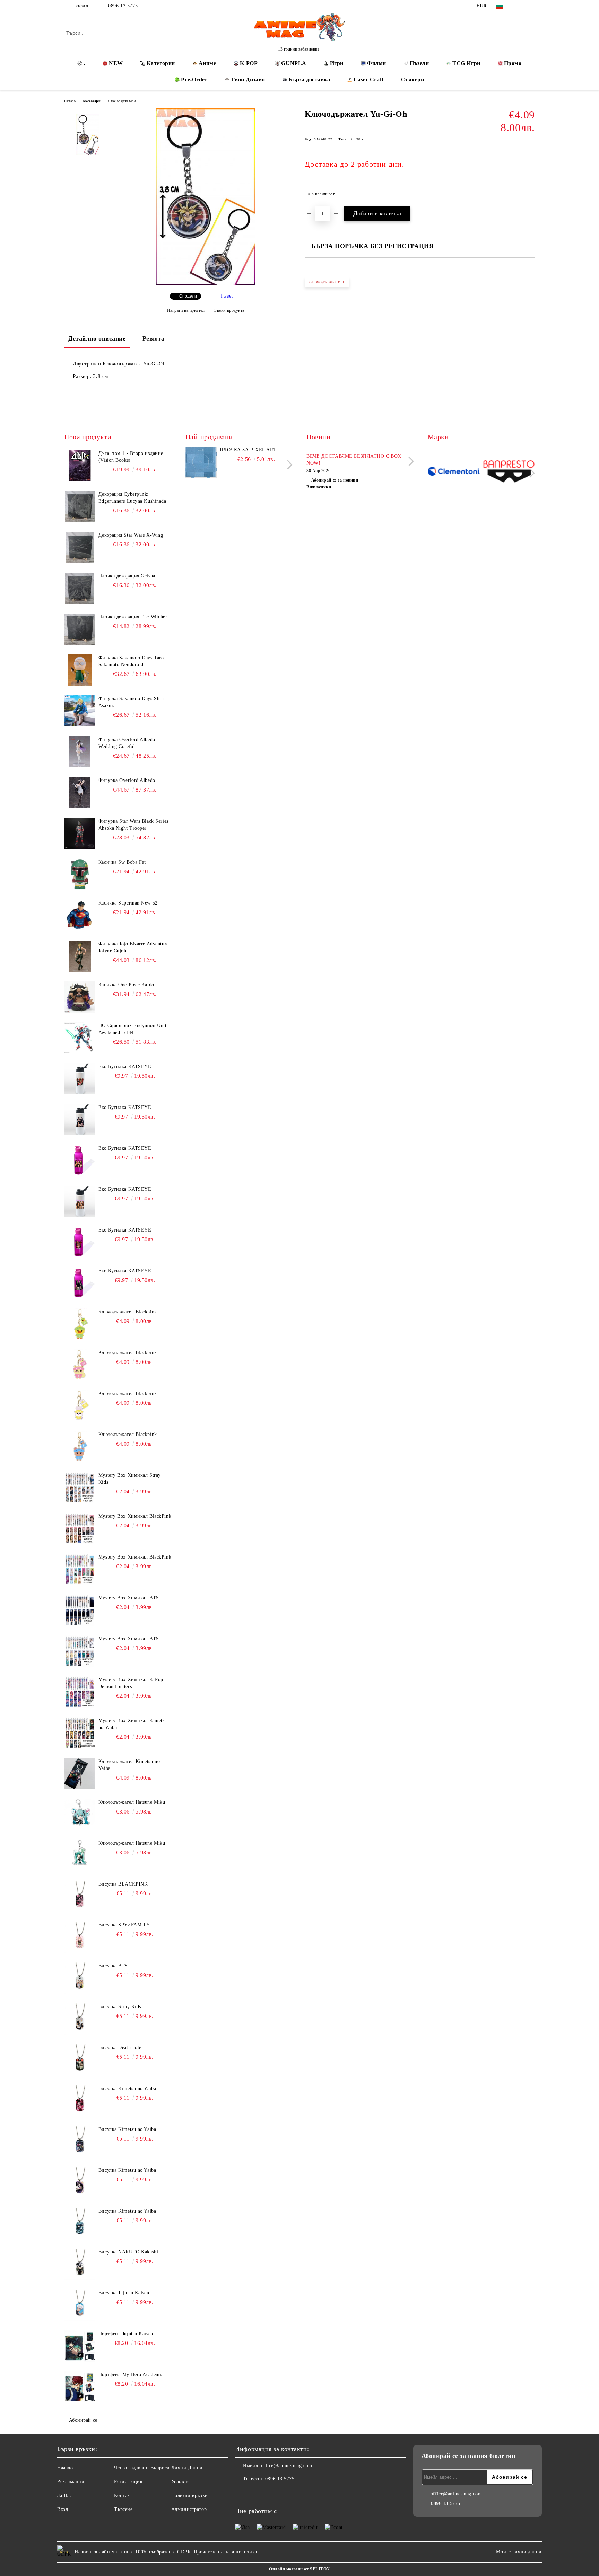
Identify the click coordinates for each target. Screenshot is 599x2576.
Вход (63, 2509)
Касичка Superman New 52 (128, 903)
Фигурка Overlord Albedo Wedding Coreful (127, 743)
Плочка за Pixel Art (248, 450)
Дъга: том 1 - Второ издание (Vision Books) (131, 457)
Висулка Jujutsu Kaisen (124, 2293)
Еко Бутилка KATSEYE (125, 1066)
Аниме (207, 63)
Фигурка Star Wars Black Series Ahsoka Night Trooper (133, 825)
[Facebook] (521, 6)
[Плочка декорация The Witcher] (80, 629)
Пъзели (419, 63)
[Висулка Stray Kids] (80, 2019)
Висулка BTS (113, 1966)
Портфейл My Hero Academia (131, 2375)
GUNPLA (294, 63)
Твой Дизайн (248, 80)
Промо (513, 63)
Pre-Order (194, 80)
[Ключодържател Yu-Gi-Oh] (205, 284)
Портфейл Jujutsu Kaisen (126, 2334)
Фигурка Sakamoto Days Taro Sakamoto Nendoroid (131, 661)
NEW (116, 63)
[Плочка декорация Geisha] (80, 588)
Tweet (227, 296)
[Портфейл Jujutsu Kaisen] (80, 2346)
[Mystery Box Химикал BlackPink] (80, 1528)
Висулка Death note (120, 2048)
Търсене (123, 2509)
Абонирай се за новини (335, 480)
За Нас (64, 2495)
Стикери (413, 80)
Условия (180, 2482)
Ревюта (154, 338)
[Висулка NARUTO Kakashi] (80, 2264)
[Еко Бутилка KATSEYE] (80, 1079)
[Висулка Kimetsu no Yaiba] (80, 2101)
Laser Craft (368, 80)
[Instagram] (531, 6)
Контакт (123, 2495)
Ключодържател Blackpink (128, 1312)
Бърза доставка (310, 80)
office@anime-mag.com (287, 2466)
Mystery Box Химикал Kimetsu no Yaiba (133, 1724)
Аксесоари (92, 101)
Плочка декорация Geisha (127, 576)
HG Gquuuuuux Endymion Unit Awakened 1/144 (133, 1029)
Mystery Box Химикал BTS (129, 1598)
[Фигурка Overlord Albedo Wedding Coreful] (80, 752)
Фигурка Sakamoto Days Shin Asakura (131, 702)
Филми (377, 63)
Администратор (189, 2509)
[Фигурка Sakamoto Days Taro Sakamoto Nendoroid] (80, 670)
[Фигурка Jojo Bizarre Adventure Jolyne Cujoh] (80, 956)
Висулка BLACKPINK (123, 1884)
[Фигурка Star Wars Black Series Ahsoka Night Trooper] (80, 833)
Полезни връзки (190, 2495)
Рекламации (71, 2482)
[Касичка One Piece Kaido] (80, 997)
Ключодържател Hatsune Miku (132, 1802)
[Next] (288, 465)
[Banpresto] (509, 472)
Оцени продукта (229, 310)
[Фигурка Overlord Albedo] (80, 793)
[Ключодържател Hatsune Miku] (80, 1815)
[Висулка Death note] (80, 2060)
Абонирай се (83, 2420)
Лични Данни (187, 2468)
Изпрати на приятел (186, 310)
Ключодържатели (121, 101)
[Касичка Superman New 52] (80, 915)
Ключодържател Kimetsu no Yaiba (129, 1765)
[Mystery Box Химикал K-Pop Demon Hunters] (80, 1692)
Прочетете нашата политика (225, 2552)
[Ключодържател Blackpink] (80, 1324)
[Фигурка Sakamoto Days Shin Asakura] (80, 711)
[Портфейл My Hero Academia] (80, 2387)
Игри (337, 63)
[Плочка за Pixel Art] (201, 462)
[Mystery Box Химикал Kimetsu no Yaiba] (80, 1733)
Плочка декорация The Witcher (133, 617)
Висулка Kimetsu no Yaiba (127, 2088)
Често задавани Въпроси (142, 2468)
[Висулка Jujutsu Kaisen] (80, 2305)
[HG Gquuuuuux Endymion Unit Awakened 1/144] (80, 1038)
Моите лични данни (519, 2552)
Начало (70, 101)
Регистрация (128, 2482)
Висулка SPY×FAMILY (124, 1925)
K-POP (249, 63)
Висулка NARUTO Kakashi (128, 2252)
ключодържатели (327, 282)
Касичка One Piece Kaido (126, 985)
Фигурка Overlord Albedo (127, 780)
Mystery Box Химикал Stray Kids (130, 1479)
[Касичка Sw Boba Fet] (80, 874)
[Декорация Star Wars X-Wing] (80, 547)
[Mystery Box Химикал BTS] (80, 1610)
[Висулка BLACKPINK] (80, 1896)
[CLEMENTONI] (454, 472)
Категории (161, 63)
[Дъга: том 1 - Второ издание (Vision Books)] (80, 466)
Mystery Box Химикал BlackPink (135, 1516)
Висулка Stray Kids (120, 2007)
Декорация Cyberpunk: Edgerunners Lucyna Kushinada (132, 498)
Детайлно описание (97, 338)
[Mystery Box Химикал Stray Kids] (80, 1488)
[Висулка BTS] (80, 1978)
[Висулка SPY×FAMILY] (80, 1937)
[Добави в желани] (530, 196)
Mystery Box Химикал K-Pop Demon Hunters (131, 1683)
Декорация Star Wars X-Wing (131, 535)
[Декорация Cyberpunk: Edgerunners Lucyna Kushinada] (80, 506)
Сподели (188, 296)
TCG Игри (466, 63)
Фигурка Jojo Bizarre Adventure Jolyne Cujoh (134, 947)
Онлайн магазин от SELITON (299, 2569)
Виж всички (319, 487)
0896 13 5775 (123, 6)
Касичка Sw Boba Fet (122, 862)
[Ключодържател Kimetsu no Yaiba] (80, 1774)
